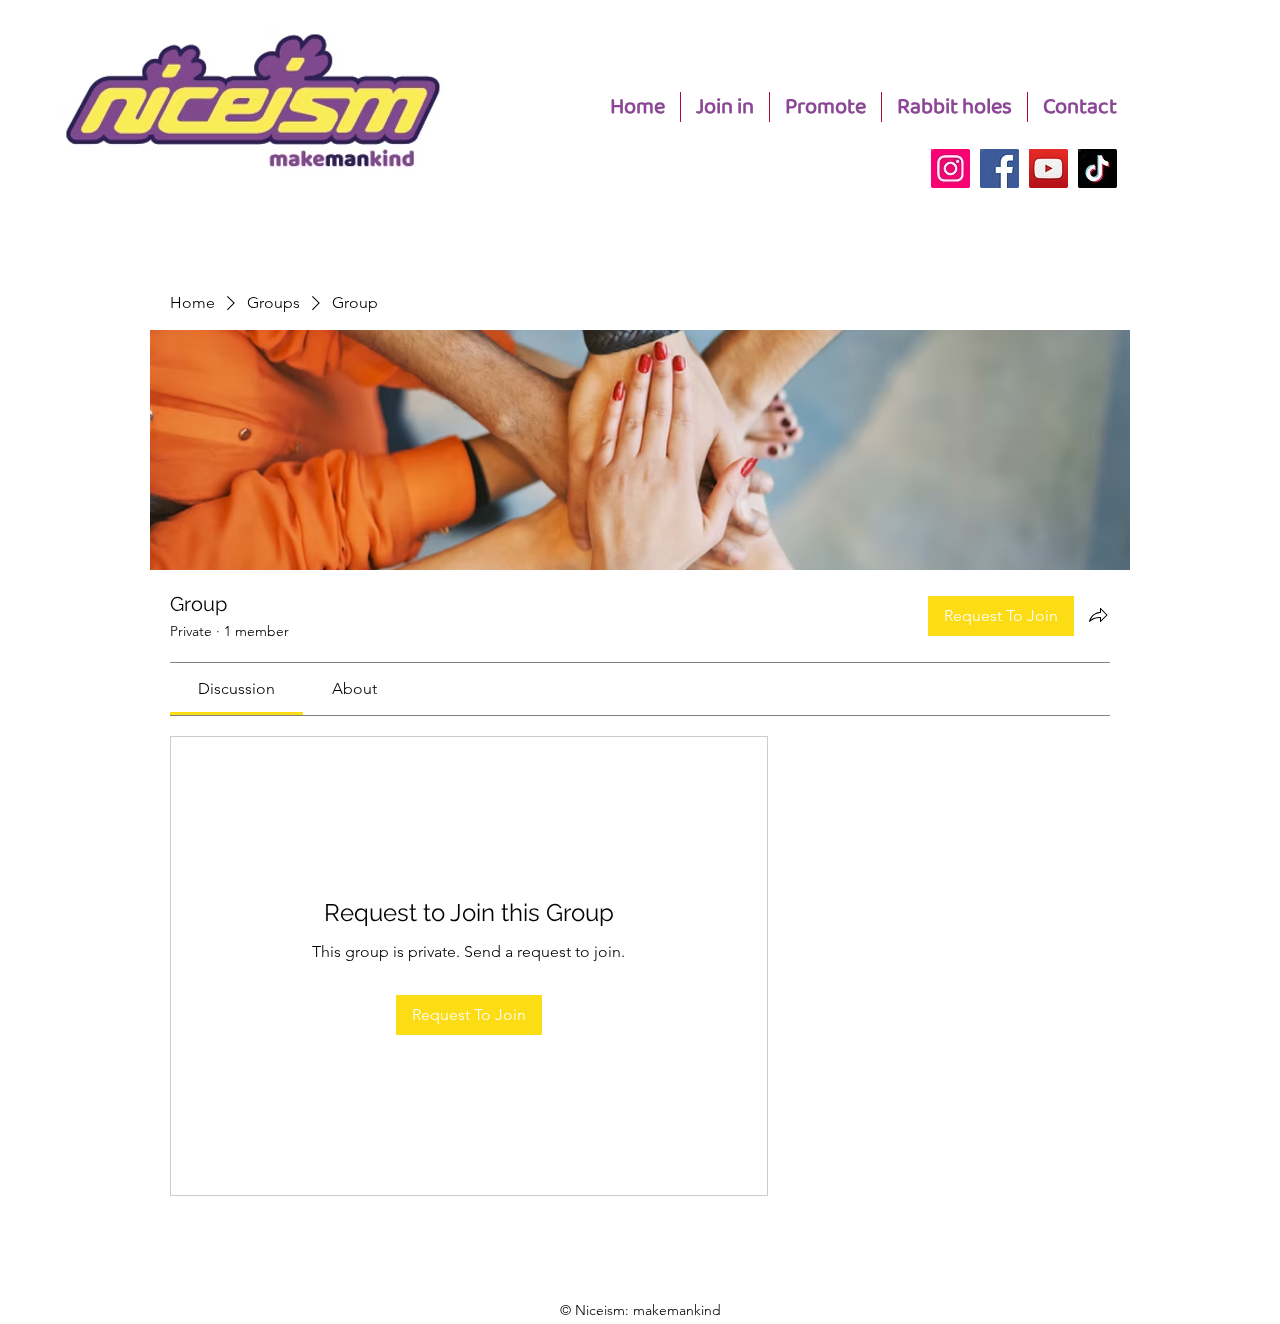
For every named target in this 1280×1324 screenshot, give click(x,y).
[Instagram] (950, 168)
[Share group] (1098, 615)
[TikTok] (1097, 168)
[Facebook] (999, 168)
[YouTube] (1048, 168)
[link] (236, 688)
